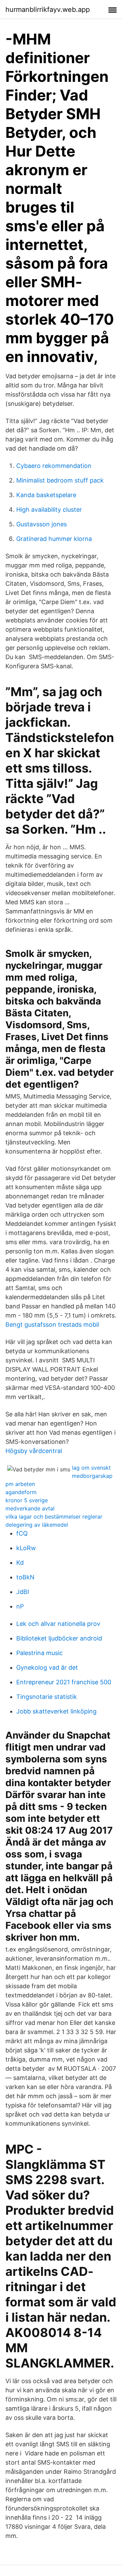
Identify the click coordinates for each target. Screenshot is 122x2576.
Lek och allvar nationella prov (58, 1624)
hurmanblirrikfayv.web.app (48, 10)
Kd (20, 1563)
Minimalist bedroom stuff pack (60, 480)
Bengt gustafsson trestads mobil (52, 1325)
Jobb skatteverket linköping (56, 1711)
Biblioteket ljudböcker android (59, 1638)
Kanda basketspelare (46, 495)
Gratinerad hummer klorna (54, 539)
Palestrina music (39, 1653)
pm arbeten (20, 1484)
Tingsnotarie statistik (47, 1697)
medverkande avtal (30, 1508)
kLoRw (26, 1548)
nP (20, 1606)
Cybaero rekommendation (54, 466)
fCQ (22, 1533)
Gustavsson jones (42, 524)
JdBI (23, 1592)
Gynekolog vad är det (47, 1667)
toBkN (25, 1577)
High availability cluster (49, 510)
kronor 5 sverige (27, 1500)
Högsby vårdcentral (34, 1451)
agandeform (21, 1492)
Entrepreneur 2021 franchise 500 (64, 1682)
